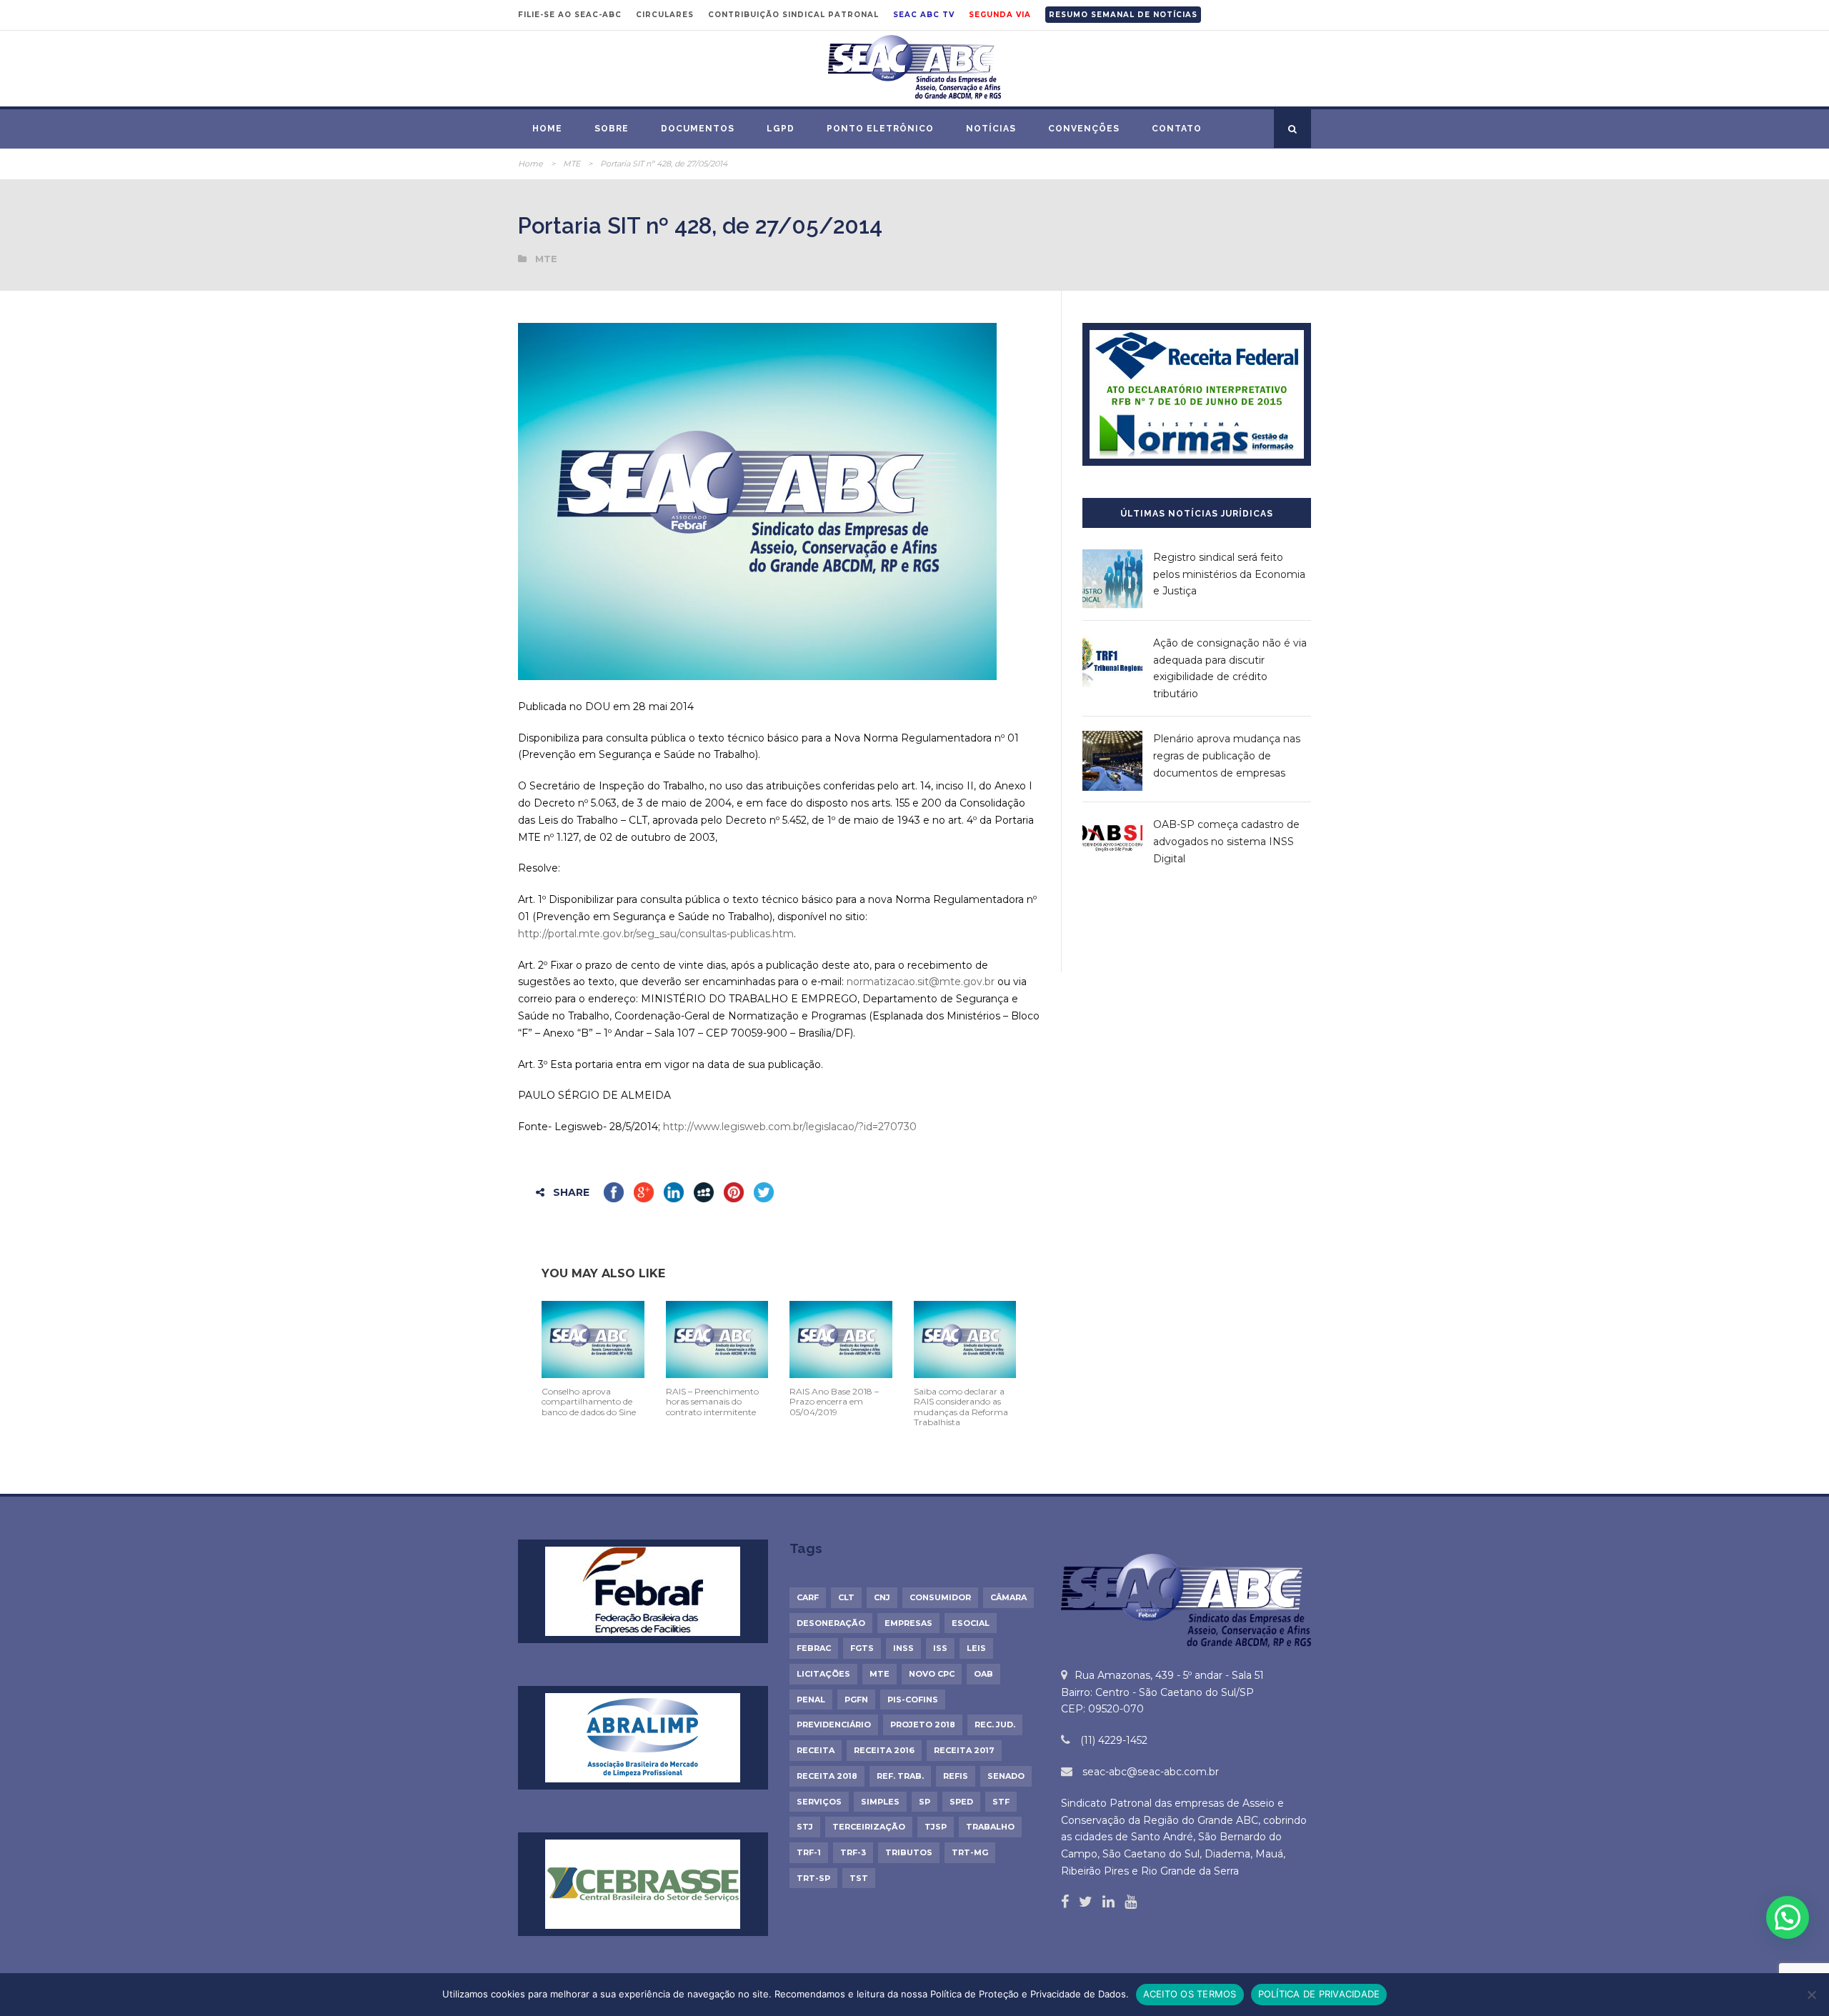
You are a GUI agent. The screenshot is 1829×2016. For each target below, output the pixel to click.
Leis (976, 1648)
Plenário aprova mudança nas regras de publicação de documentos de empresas (1227, 756)
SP (925, 1802)
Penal (811, 1700)
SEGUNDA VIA (1000, 15)
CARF (808, 1597)
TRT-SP (813, 1878)
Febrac (814, 1648)
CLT (846, 1597)
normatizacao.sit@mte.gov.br (921, 982)
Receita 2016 (884, 1750)
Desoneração (831, 1623)
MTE (572, 164)
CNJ (882, 1597)
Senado (1006, 1776)
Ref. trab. (900, 1776)
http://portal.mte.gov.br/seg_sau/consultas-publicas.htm (656, 934)
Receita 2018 (827, 1776)
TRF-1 (809, 1852)
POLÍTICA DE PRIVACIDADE (1319, 1994)
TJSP (936, 1827)
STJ (805, 1827)
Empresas (908, 1623)
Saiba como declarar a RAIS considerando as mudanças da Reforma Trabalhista (961, 1407)
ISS (940, 1648)
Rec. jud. (995, 1725)
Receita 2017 (964, 1750)
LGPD (781, 129)
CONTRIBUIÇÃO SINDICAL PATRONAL (793, 15)
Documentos (698, 129)
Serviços (819, 1802)
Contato (1177, 129)
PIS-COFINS (913, 1700)
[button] (1788, 1917)
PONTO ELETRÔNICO (880, 129)
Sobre (612, 129)
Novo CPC (932, 1674)
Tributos (909, 1852)
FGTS (862, 1648)
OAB (983, 1674)
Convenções (1084, 129)
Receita (816, 1750)
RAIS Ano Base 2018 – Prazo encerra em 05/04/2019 (834, 1402)
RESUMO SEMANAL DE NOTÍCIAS (1123, 15)
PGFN (856, 1700)
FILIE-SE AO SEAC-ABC (570, 15)
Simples (880, 1802)
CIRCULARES (665, 15)
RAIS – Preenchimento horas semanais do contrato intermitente (712, 1402)
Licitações (823, 1674)
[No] (1811, 1995)
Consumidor (940, 1597)
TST (859, 1878)
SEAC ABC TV (924, 15)
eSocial (971, 1623)
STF (1001, 1802)
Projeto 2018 (923, 1725)
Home (547, 129)
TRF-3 (853, 1852)
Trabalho (990, 1827)
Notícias (991, 129)
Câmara (1008, 1597)
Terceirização (869, 1827)
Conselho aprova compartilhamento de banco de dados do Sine (589, 1402)
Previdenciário (834, 1725)
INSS (903, 1648)
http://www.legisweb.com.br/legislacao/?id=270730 (790, 1127)
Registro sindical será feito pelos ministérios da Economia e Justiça (1229, 574)
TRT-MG (970, 1852)
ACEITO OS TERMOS (1190, 1994)
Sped (961, 1802)
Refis (956, 1776)
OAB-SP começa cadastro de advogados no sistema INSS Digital (1226, 842)
